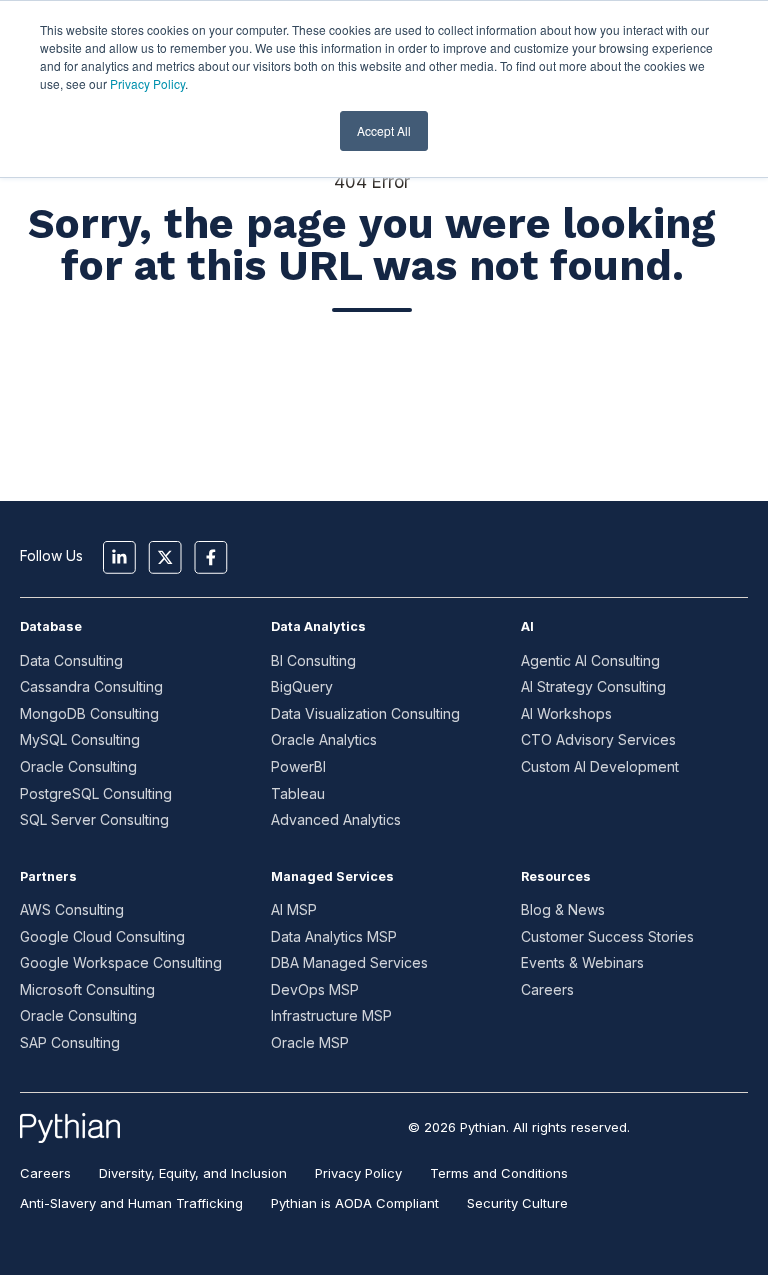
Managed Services (332, 876)
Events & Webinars (582, 962)
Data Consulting (71, 660)
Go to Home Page (372, 381)
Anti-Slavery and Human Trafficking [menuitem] (131, 1203)
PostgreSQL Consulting (96, 793)
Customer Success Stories (607, 936)
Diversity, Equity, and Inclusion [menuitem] (193, 1173)
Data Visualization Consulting (365, 713)
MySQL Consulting (80, 739)
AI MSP (294, 909)
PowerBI (298, 766)
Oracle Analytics (324, 739)
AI (527, 626)
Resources (556, 876)
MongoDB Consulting (89, 713)
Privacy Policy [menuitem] (358, 1173)
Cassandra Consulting (91, 686)
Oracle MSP (310, 1042)
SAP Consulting (70, 1042)
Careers (547, 989)
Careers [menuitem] (45, 1173)
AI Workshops (566, 713)
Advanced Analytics (336, 819)
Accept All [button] (384, 130)
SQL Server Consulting (94, 819)
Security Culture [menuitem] (517, 1203)
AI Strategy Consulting (593, 686)
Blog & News (563, 909)
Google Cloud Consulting (102, 936)
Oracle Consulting (78, 766)
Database (51, 626)
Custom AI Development (600, 766)
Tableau (298, 793)
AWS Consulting (72, 909)
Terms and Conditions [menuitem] (499, 1173)
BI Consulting (313, 660)
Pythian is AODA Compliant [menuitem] (355, 1203)
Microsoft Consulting (87, 989)
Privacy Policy (147, 83)
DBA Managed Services (349, 962)
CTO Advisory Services (598, 739)
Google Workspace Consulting (121, 962)
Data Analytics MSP (334, 936)
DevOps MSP (315, 989)
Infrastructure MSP (331, 1015)
